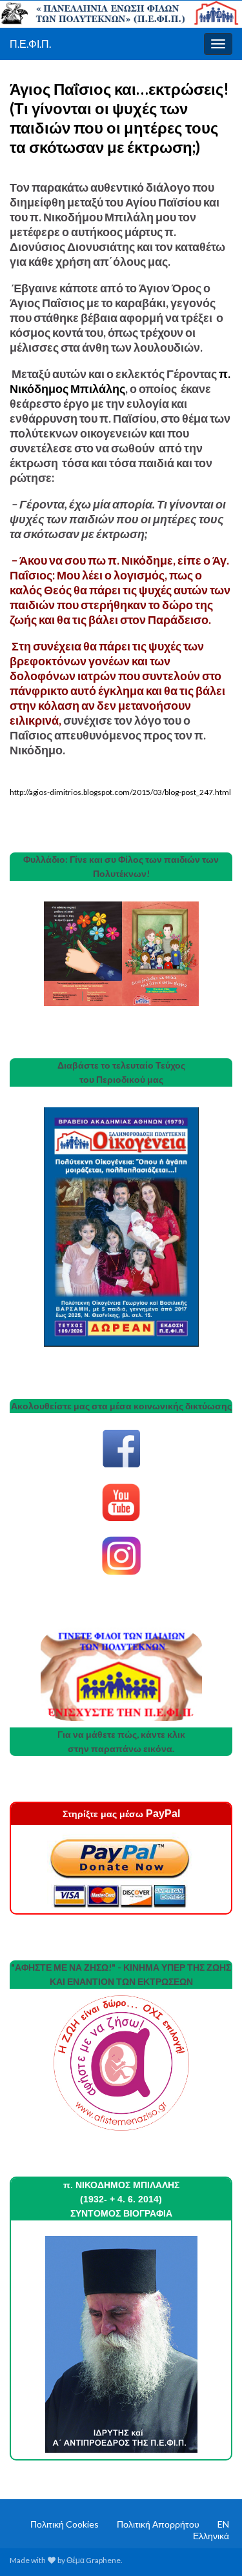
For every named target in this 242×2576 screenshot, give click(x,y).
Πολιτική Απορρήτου (158, 2524)
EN (223, 2524)
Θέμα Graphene (94, 2560)
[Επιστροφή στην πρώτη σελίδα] (121, 14)
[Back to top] (213, 2547)
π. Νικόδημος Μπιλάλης (120, 381)
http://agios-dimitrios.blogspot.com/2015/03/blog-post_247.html (120, 792)
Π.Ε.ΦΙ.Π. (30, 44)
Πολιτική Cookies (65, 2524)
